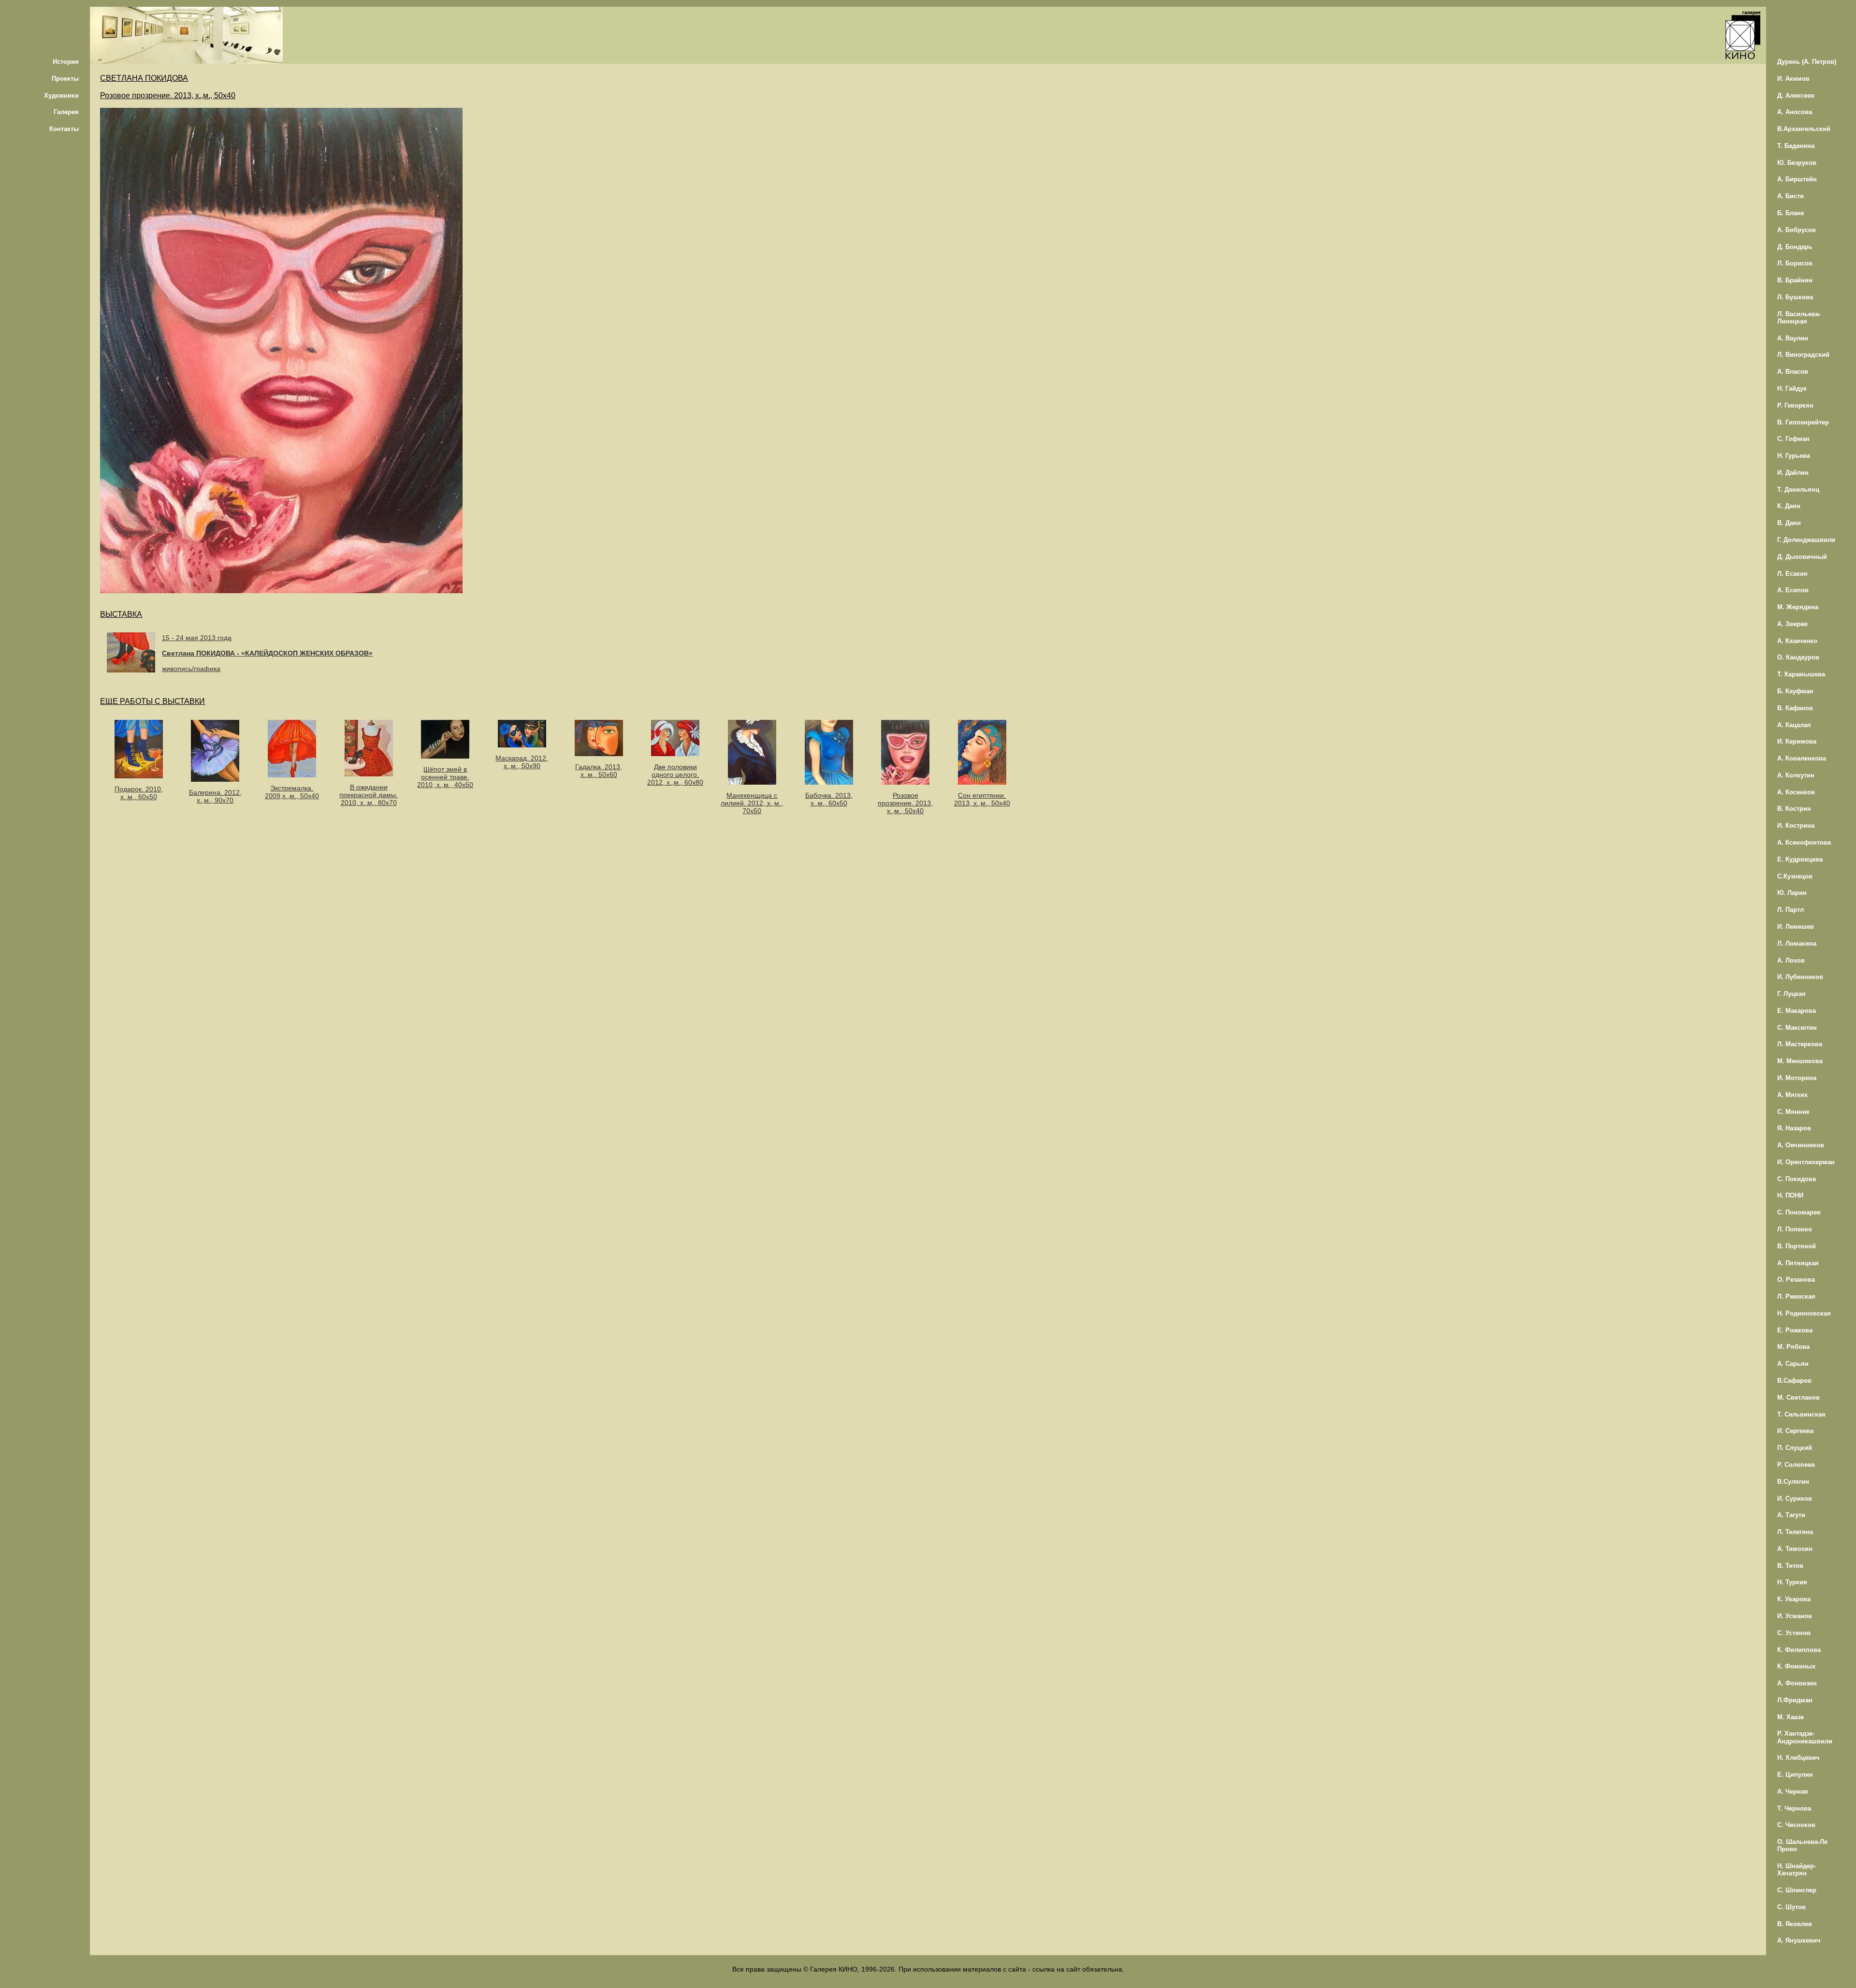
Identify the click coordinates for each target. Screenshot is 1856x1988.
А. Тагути (1791, 1515)
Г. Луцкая (1791, 994)
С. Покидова (1797, 1179)
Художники (61, 95)
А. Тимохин (1795, 1549)
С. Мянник (1793, 1112)
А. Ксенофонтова (1804, 842)
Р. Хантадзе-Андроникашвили (1805, 1737)
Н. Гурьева (1794, 456)
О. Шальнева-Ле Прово (1802, 1845)
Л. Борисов (1795, 263)
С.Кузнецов (1795, 876)
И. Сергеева (1795, 1431)
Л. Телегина (1795, 1532)
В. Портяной (1797, 1246)
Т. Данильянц (1798, 490)
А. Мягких (1792, 1095)
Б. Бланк (1791, 213)
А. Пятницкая (1798, 1263)
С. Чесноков (1796, 1825)
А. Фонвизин (1797, 1683)
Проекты (65, 79)
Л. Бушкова (1795, 297)
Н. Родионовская (1804, 1313)
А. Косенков (1796, 792)
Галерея (66, 112)
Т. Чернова (1794, 1808)
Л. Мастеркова (1800, 1044)
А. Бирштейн (1797, 179)
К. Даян (1789, 506)
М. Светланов (1798, 1397)
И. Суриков (1795, 1498)
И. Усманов (1795, 1616)
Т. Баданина (1796, 146)
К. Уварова (1794, 1599)
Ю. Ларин (1792, 893)
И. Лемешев (1796, 927)
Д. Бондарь (1795, 247)
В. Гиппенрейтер (1803, 422)
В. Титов (1790, 1566)
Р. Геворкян (1795, 405)
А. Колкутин (1796, 775)
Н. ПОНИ (1790, 1195)
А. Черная (1793, 1791)
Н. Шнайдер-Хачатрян (1797, 1870)
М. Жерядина (1798, 607)
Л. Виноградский (1803, 355)
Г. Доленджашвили (1806, 540)
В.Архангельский (1804, 129)
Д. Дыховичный (1802, 557)
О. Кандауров (1798, 657)
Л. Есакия (1792, 574)
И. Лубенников (1800, 977)
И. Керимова (1797, 741)
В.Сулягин (1793, 1482)
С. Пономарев (1799, 1212)
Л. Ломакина (1797, 943)
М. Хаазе (1791, 1717)
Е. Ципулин (1795, 1775)
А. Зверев (1792, 624)
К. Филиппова (1799, 1650)
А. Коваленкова (1802, 758)
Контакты (64, 129)
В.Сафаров (1794, 1381)
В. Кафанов (1795, 708)
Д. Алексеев (1796, 95)
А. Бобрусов (1797, 230)
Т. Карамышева (1801, 674)
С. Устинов (1794, 1633)
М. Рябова (1793, 1347)
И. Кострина (1796, 826)
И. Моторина (1797, 1078)
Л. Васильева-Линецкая (1799, 318)
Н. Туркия (1792, 1582)
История (66, 62)
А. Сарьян (1793, 1364)
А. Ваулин (1793, 338)
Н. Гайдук (1792, 388)
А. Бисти (1791, 196)
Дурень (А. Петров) (1807, 62)
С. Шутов (1791, 1907)
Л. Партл (1791, 910)
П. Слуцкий (1795, 1448)
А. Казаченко (1797, 641)
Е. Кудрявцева (1800, 859)
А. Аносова (1795, 112)
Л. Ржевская (1796, 1296)
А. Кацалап (1794, 725)
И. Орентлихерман (1806, 1162)
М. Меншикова (1800, 1061)
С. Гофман (1793, 439)
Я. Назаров (1794, 1128)
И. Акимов (1793, 79)
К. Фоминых (1796, 1666)
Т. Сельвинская (1801, 1414)
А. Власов (1793, 372)
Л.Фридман (1795, 1700)
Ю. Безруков (1797, 163)
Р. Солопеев (1796, 1465)
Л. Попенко (1795, 1229)
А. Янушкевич (1799, 1940)
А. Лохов (1791, 960)
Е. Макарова (1797, 1011)
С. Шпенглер (1797, 1890)
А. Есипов (1793, 590)
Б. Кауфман (1795, 691)
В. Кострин (1794, 809)
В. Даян (1789, 523)
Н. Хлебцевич (1798, 1758)
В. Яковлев (1795, 1924)
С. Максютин (1797, 1028)
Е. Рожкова (1795, 1330)
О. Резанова (1796, 1279)
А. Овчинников (1801, 1145)
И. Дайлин (1793, 473)
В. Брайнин (1795, 280)
